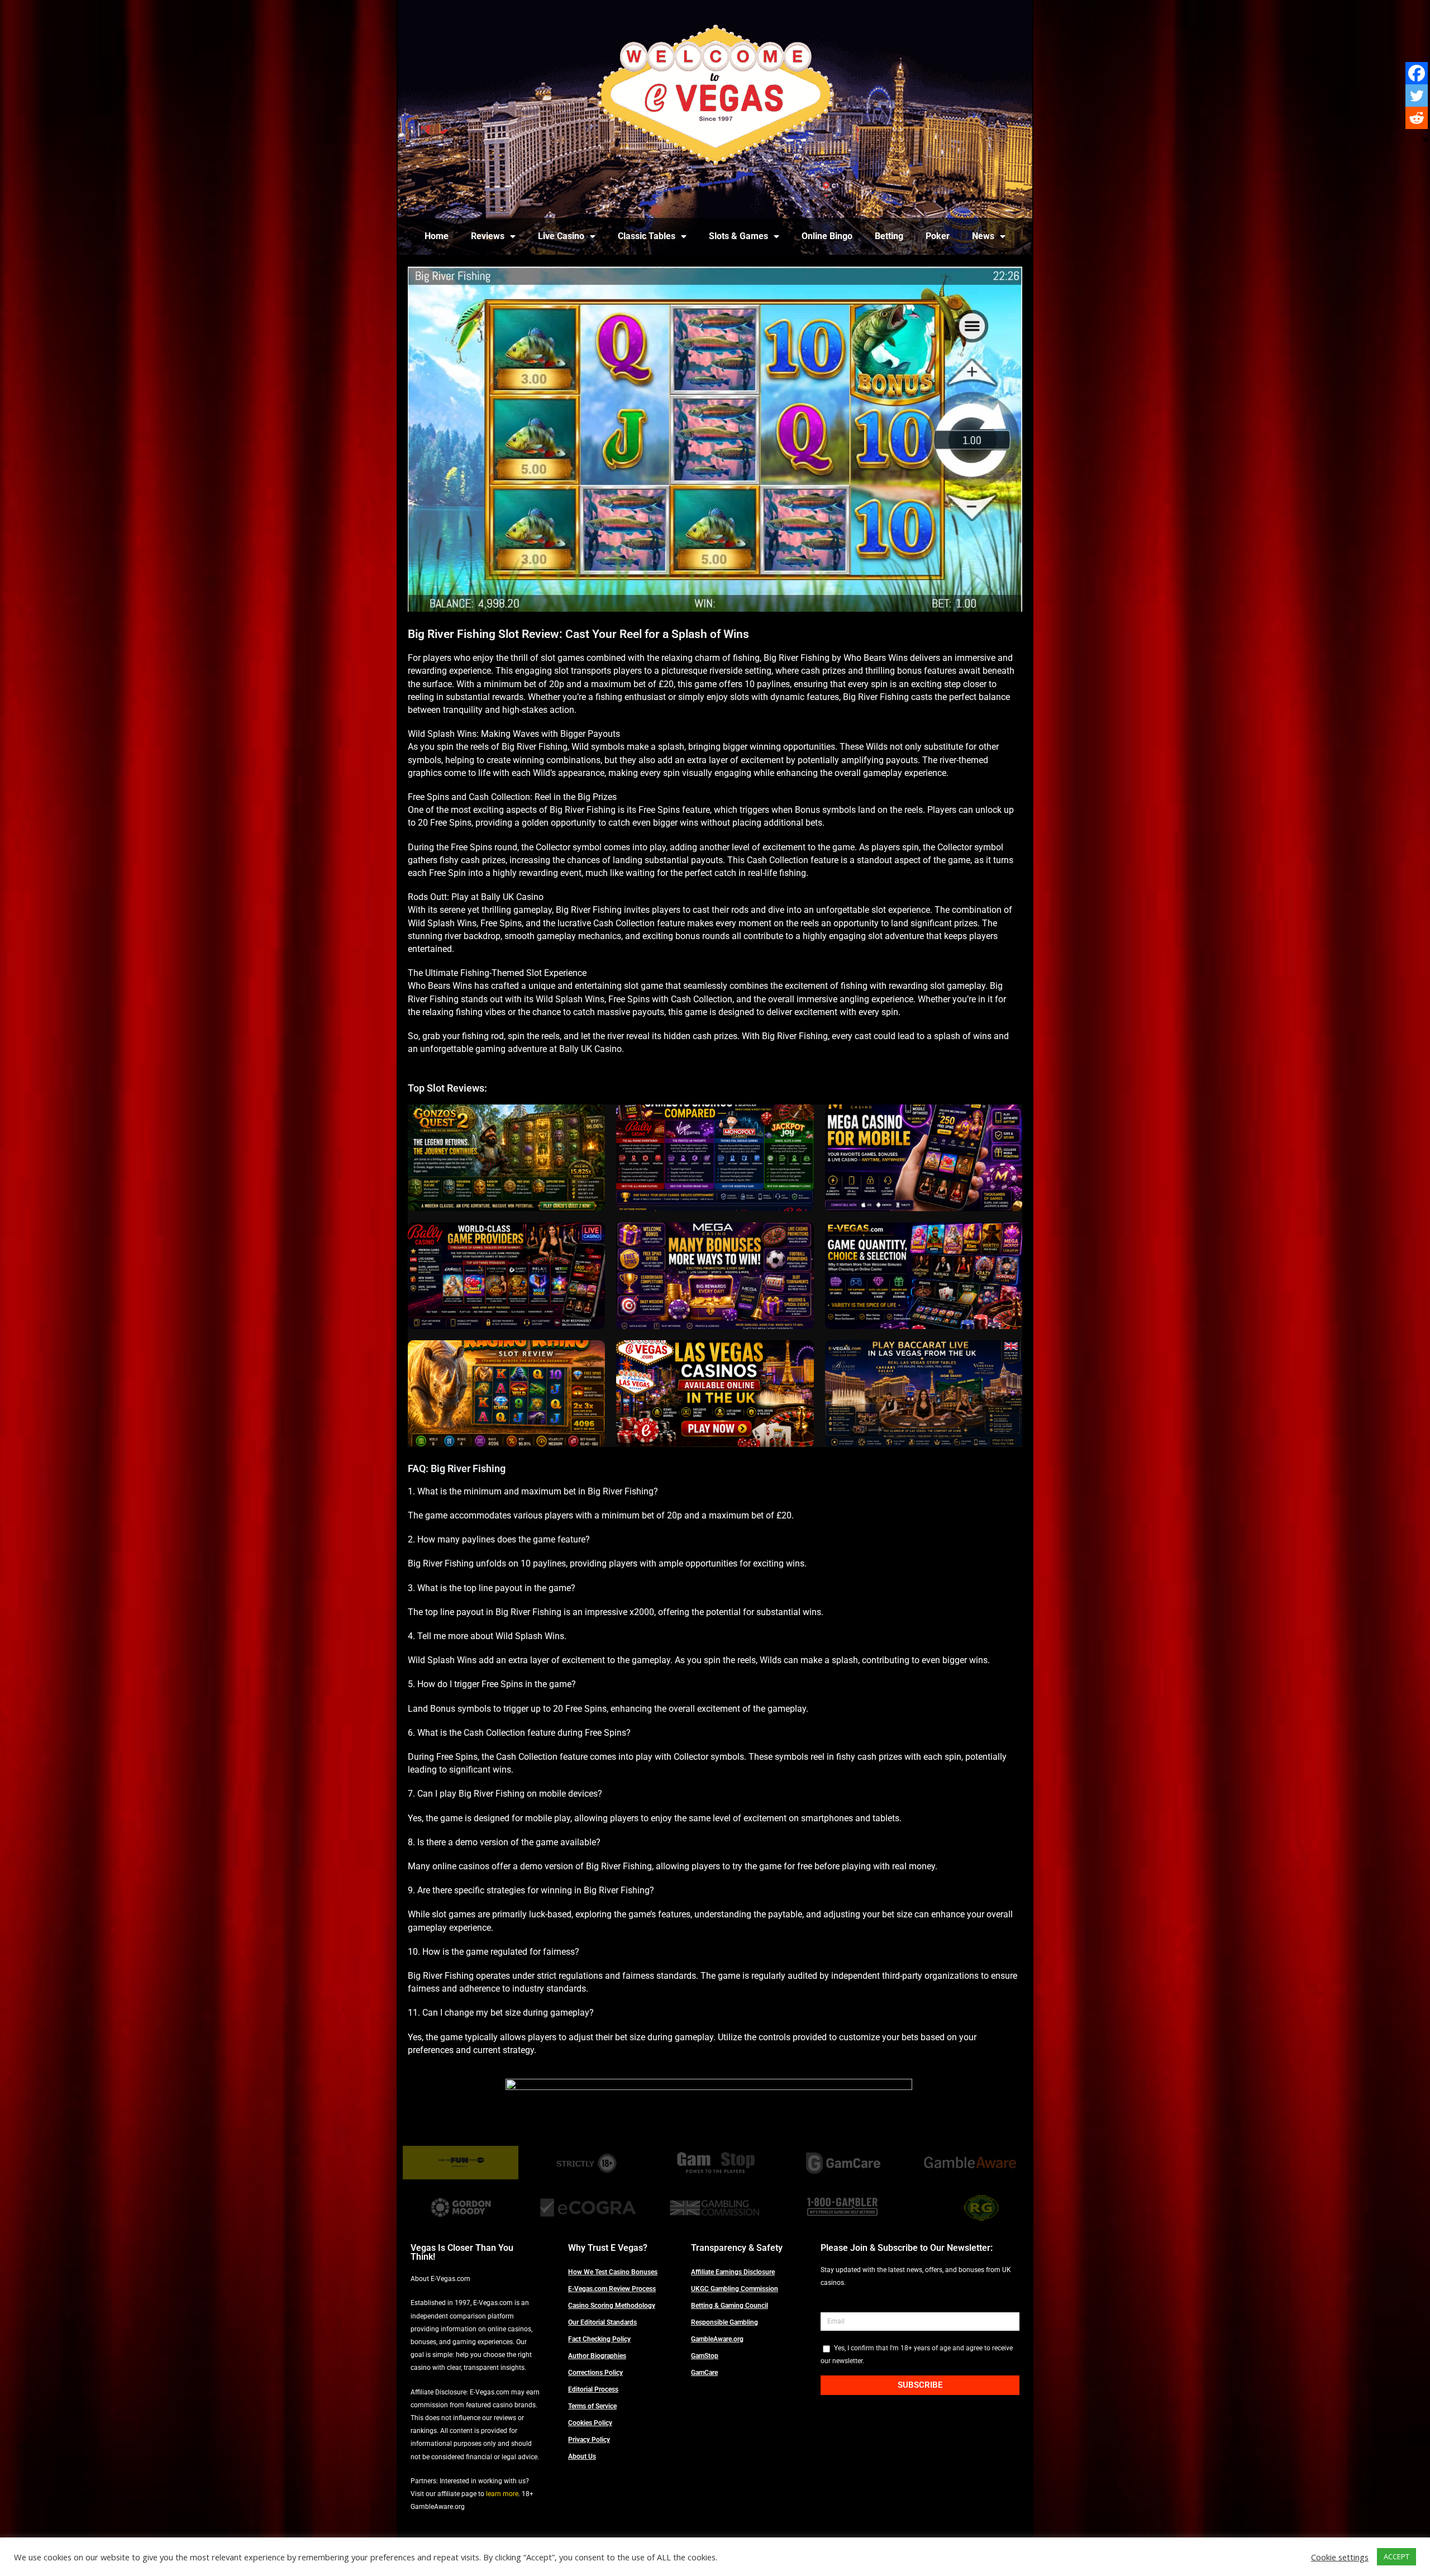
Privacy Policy (589, 2440)
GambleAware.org (717, 2339)
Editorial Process (593, 2389)
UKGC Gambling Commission (735, 2289)
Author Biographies (597, 2356)
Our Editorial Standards (602, 2322)
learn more (502, 2494)
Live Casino (561, 236)
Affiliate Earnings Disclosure (733, 2272)
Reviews (488, 236)
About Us (582, 2456)
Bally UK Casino (512, 897)
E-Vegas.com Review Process (612, 2289)
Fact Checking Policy (599, 2339)
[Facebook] (1417, 73)
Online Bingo (827, 236)
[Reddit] (1417, 118)
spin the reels (534, 1036)
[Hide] (1426, 140)
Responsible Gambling (724, 2322)
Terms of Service (592, 2406)
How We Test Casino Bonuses (613, 2272)
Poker (938, 236)
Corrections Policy (595, 2373)
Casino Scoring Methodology (612, 2306)
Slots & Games (738, 236)
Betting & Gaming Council (730, 2306)
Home (437, 236)
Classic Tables (647, 236)
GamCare (704, 2373)
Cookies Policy (590, 2423)
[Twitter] (1417, 96)
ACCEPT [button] (1396, 2556)
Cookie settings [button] (1340, 2557)
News (983, 236)
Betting (889, 236)
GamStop (705, 2356)
